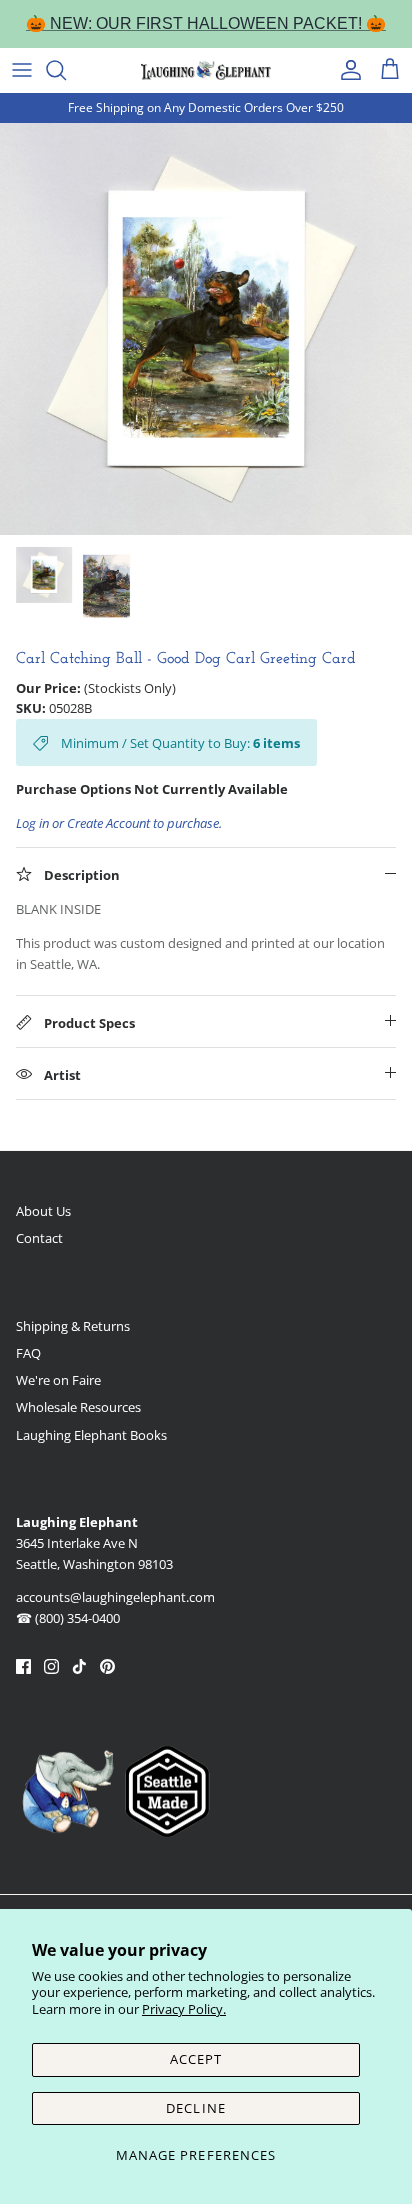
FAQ (28, 1353)
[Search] (66, 70)
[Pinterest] (107, 1666)
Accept (196, 2059)
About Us (43, 1211)
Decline (195, 2108)
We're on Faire (58, 1380)
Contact (39, 1238)
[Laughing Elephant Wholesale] (206, 70)
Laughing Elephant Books (91, 1435)
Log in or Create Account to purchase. (119, 823)
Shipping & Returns (73, 1326)
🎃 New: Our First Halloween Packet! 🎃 (206, 23)
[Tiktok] (79, 1666)
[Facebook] (23, 1666)
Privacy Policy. (184, 2009)
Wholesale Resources (78, 1407)
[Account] (346, 70)
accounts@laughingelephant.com (115, 1597)
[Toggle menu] (22, 70)
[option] (206, 329)
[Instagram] (51, 1666)
